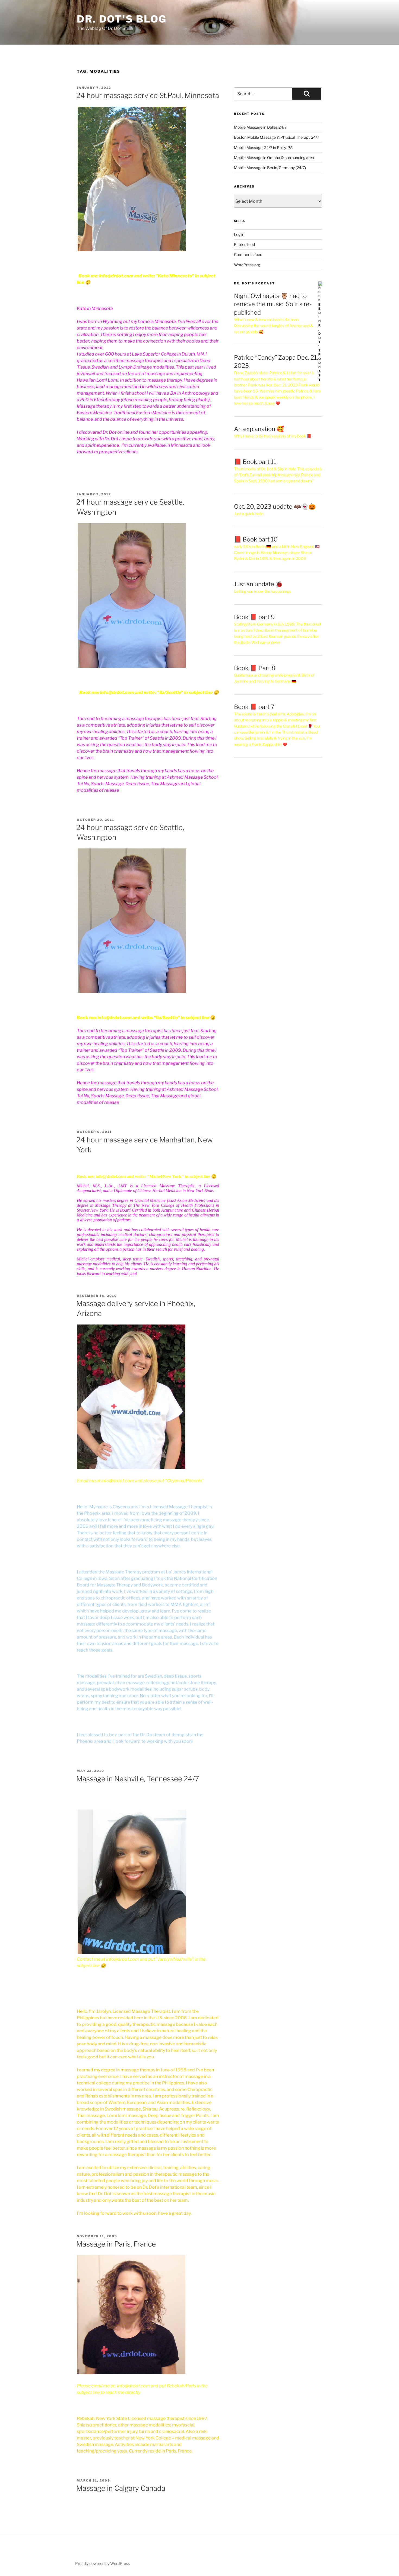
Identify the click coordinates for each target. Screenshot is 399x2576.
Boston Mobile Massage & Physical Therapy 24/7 (277, 137)
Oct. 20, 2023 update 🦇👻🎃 (275, 506)
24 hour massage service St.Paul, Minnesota (148, 95)
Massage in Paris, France (116, 2244)
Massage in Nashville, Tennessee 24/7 (138, 1779)
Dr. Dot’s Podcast (254, 283)
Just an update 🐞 (258, 584)
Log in (239, 234)
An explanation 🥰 (259, 429)
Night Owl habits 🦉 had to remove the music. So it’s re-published (273, 304)
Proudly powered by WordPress (102, 2563)
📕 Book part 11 (255, 462)
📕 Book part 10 (256, 539)
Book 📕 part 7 (254, 707)
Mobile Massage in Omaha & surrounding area (274, 158)
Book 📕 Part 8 (255, 668)
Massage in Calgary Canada (121, 2488)
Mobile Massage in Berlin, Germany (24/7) (270, 168)
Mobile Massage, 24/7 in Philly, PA (263, 148)
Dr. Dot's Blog (122, 19)
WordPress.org (247, 265)
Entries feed (244, 244)
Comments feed (248, 254)
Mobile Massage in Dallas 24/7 (260, 127)
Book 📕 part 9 (254, 617)
